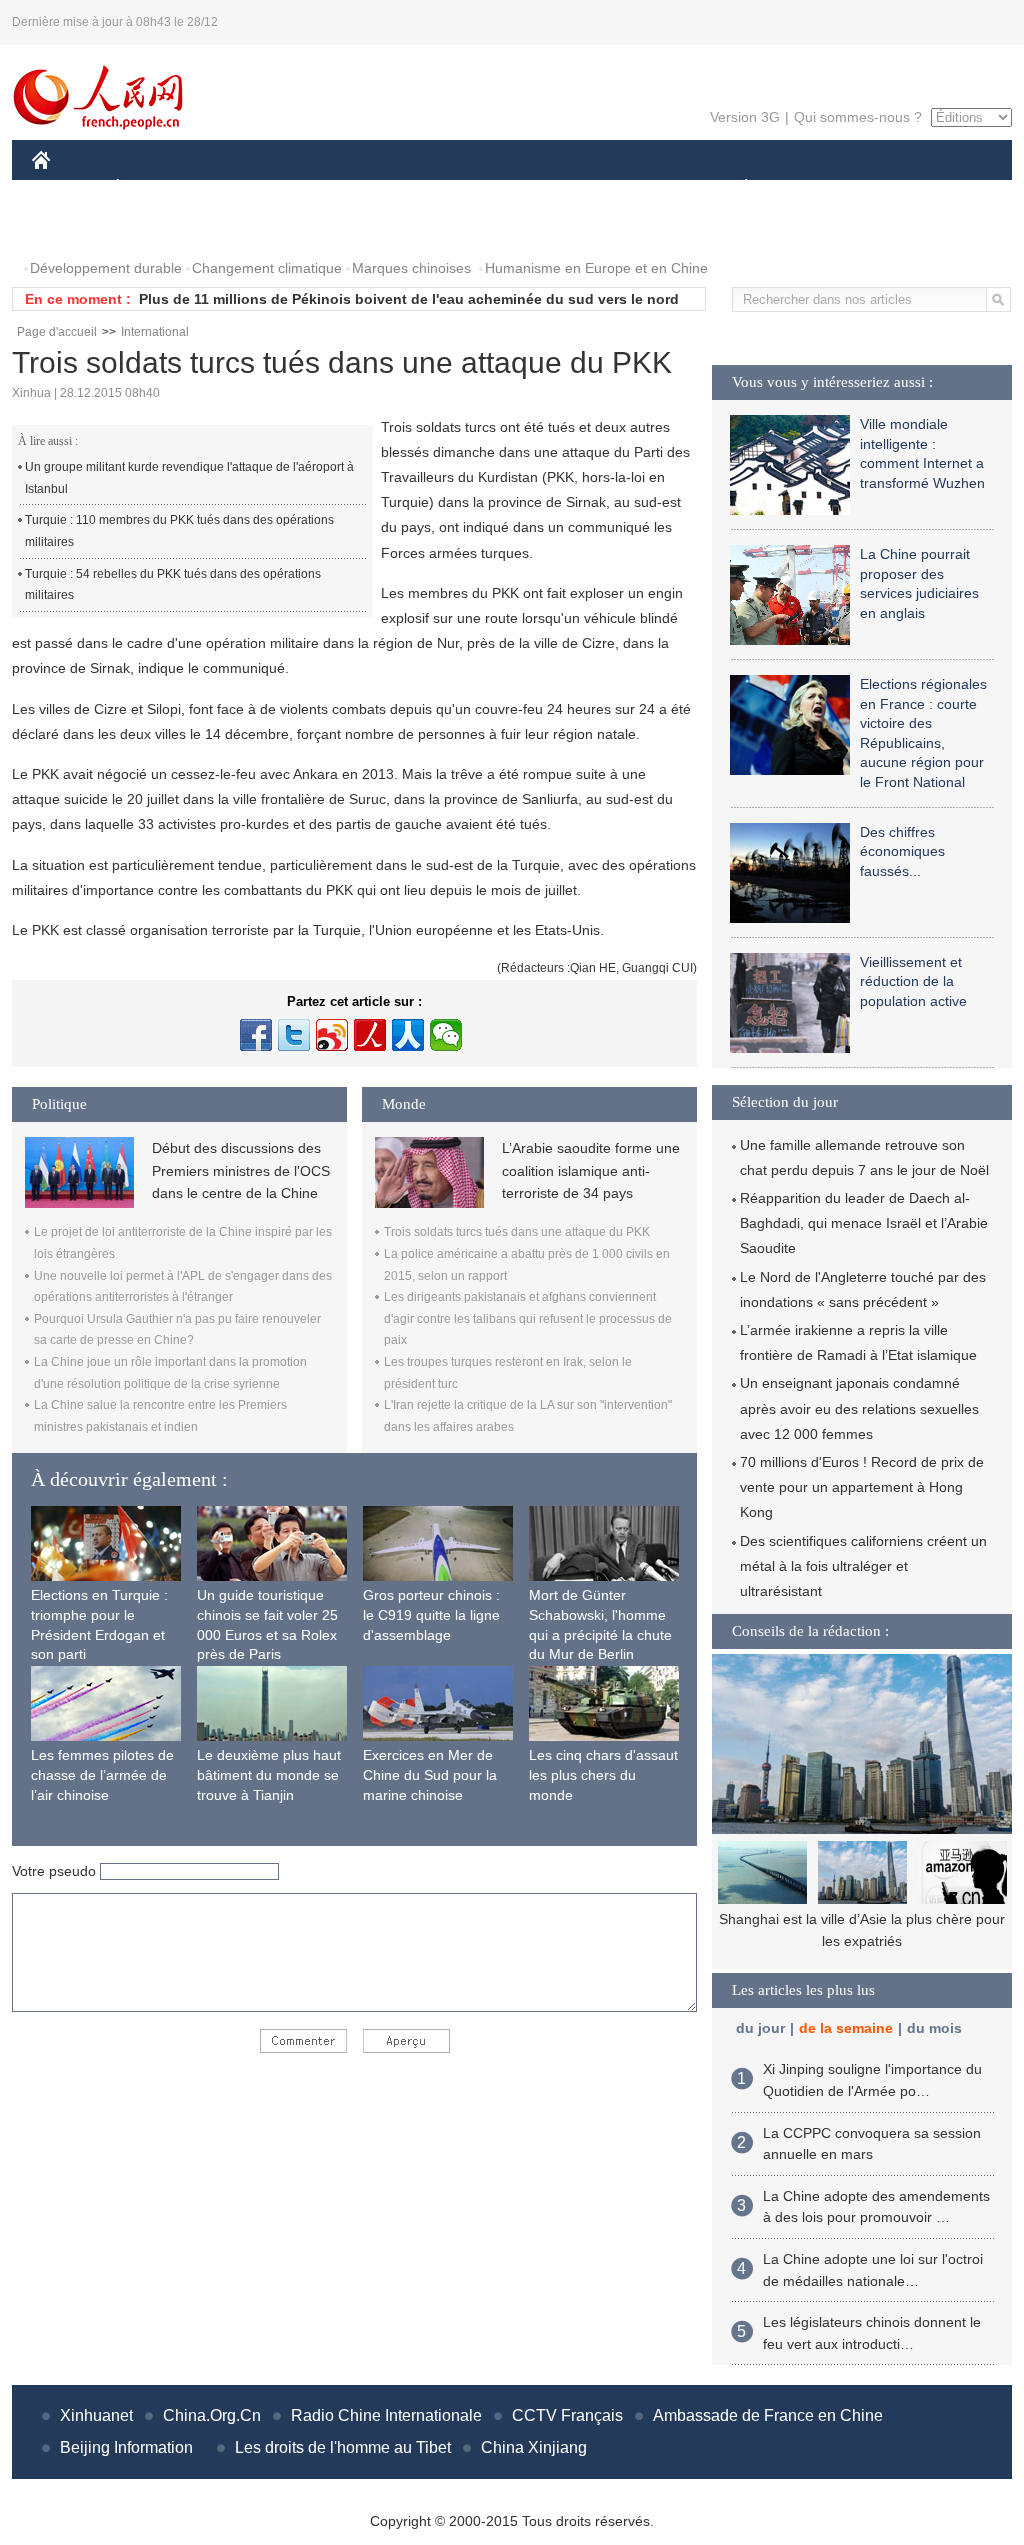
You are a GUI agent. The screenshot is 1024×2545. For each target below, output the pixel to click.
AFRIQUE (333, 188)
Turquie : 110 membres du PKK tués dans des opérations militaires (179, 531)
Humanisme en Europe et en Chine (596, 268)
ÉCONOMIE (155, 188)
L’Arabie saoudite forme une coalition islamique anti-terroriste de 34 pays (591, 1170)
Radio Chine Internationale (386, 2415)
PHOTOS (74, 228)
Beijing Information (126, 2447)
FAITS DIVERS (625, 188)
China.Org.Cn (212, 2415)
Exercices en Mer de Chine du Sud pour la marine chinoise (430, 1774)
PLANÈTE (735, 188)
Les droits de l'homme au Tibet (343, 2447)
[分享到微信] (446, 1035)
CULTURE (514, 188)
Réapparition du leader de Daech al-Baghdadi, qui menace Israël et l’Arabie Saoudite (864, 1223)
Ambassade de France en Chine (768, 2415)
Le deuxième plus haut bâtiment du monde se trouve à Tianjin (269, 1774)
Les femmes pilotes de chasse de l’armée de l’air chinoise (102, 1774)
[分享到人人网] (408, 1035)
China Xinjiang (534, 2447)
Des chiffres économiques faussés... (902, 851)
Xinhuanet (96, 2415)
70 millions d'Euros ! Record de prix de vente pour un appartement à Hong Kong (862, 1487)
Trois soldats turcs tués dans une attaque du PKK (517, 1232)
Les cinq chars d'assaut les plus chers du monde (603, 1774)
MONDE (248, 188)
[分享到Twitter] (294, 1035)
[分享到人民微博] (370, 1035)
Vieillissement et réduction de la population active (913, 981)
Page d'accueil (57, 332)
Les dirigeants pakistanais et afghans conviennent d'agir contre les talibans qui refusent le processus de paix (528, 1318)
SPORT (817, 188)
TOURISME (903, 188)
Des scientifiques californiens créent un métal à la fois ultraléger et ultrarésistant (863, 1566)
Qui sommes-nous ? (858, 117)
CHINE (67, 188)
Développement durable (106, 268)
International (155, 332)
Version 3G (745, 117)
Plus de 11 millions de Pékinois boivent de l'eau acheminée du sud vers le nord (409, 299)
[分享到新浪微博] (332, 1035)
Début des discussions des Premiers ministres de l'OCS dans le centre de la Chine (241, 1170)
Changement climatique (267, 268)
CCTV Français (567, 2415)
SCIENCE (423, 188)
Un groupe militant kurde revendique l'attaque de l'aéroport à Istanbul (189, 478)
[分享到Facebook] (256, 1035)
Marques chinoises (411, 268)
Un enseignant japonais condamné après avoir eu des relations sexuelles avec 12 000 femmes (859, 1408)
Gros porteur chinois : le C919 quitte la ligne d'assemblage (431, 1614)
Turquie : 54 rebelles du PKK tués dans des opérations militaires (173, 585)
